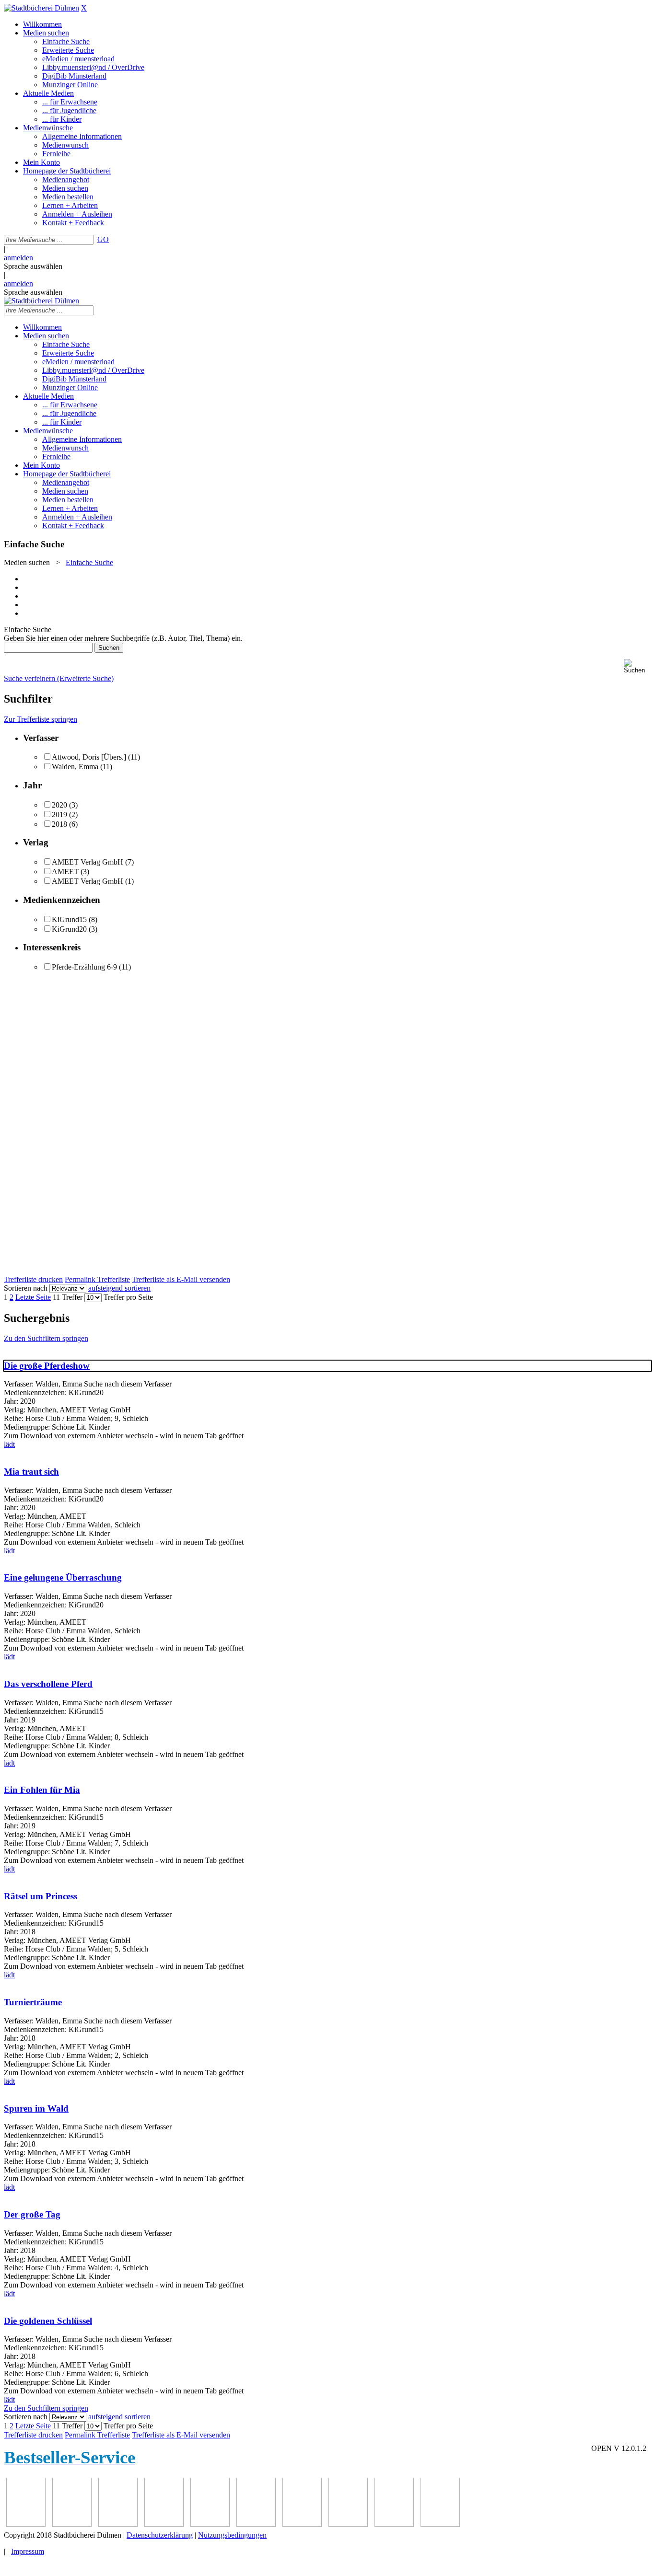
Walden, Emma (75, 767)
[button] (637, 666)
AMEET (65, 872)
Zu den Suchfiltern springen (46, 1338)
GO (103, 239)
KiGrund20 (69, 929)
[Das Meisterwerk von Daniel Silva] (164, 2524)
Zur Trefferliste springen (41, 719)
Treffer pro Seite (128, 1297)
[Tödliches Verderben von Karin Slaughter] (348, 2524)
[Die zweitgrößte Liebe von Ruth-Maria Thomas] (302, 2524)
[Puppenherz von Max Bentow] (256, 2524)
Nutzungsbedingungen (232, 2535)
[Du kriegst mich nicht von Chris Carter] (210, 2524)
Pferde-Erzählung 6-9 (84, 967)
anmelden (18, 258)
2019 (59, 814)
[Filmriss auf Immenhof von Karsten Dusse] (440, 2524)
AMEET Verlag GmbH (88, 862)
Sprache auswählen (33, 266)
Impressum (28, 2551)
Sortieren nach (26, 1288)
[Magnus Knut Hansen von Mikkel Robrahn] (26, 2524)
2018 (59, 824)
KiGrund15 (69, 919)
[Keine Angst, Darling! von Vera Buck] (118, 2524)
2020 (59, 805)
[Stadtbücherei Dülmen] (41, 8)
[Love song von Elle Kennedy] (72, 2524)
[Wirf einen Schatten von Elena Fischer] (394, 2524)
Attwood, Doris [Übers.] (89, 757)
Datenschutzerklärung (160, 2535)
